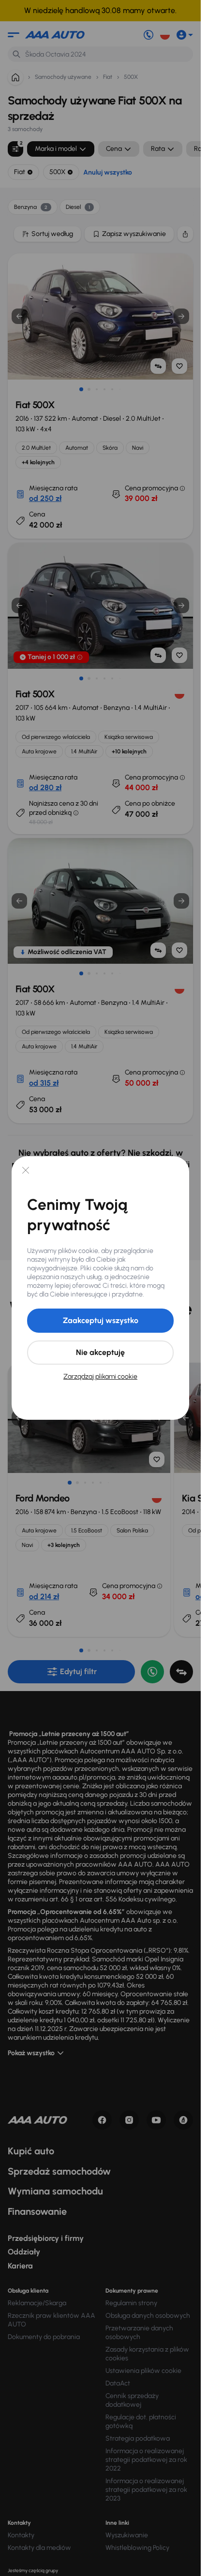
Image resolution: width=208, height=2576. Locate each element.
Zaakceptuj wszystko (101, 1320)
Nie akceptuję (100, 1352)
